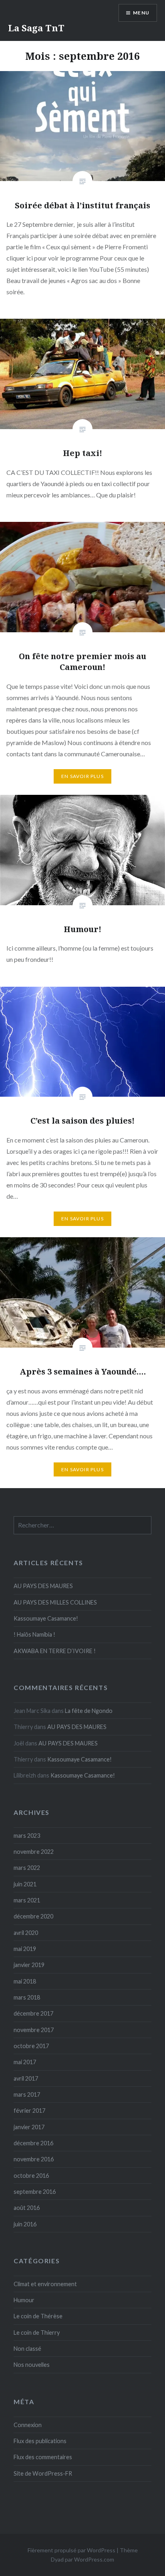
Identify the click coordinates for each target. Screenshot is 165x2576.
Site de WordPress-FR (43, 2473)
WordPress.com (94, 2559)
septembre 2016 (35, 2192)
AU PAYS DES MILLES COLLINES (55, 1602)
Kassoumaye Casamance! (46, 1618)
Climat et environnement (45, 2284)
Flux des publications (40, 2441)
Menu (141, 13)
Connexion (28, 2425)
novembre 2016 (34, 2159)
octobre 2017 (31, 2046)
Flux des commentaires (43, 2457)
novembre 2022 (34, 1852)
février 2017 (29, 2111)
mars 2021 (27, 1900)
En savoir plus (82, 776)
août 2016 (27, 2208)
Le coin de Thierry (37, 2333)
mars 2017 (27, 2094)
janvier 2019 (29, 1965)
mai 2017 (25, 2062)
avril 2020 (26, 1933)
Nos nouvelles (32, 2365)
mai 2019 (25, 1949)
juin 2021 (25, 1884)
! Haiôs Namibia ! (34, 1634)
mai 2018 (25, 1981)
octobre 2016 (31, 2176)
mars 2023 (27, 1836)
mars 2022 (27, 1868)
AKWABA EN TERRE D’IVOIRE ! (55, 1651)
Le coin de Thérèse (38, 2316)
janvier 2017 (29, 2127)
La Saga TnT (36, 28)
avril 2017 (26, 2078)
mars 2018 (27, 1997)
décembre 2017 (33, 2013)
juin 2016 (25, 2224)
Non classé (27, 2349)
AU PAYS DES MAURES (43, 1586)
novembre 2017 (34, 2030)
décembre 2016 (33, 2143)
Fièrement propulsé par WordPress (71, 2550)
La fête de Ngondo (89, 1711)
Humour (24, 2300)
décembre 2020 (33, 1916)
